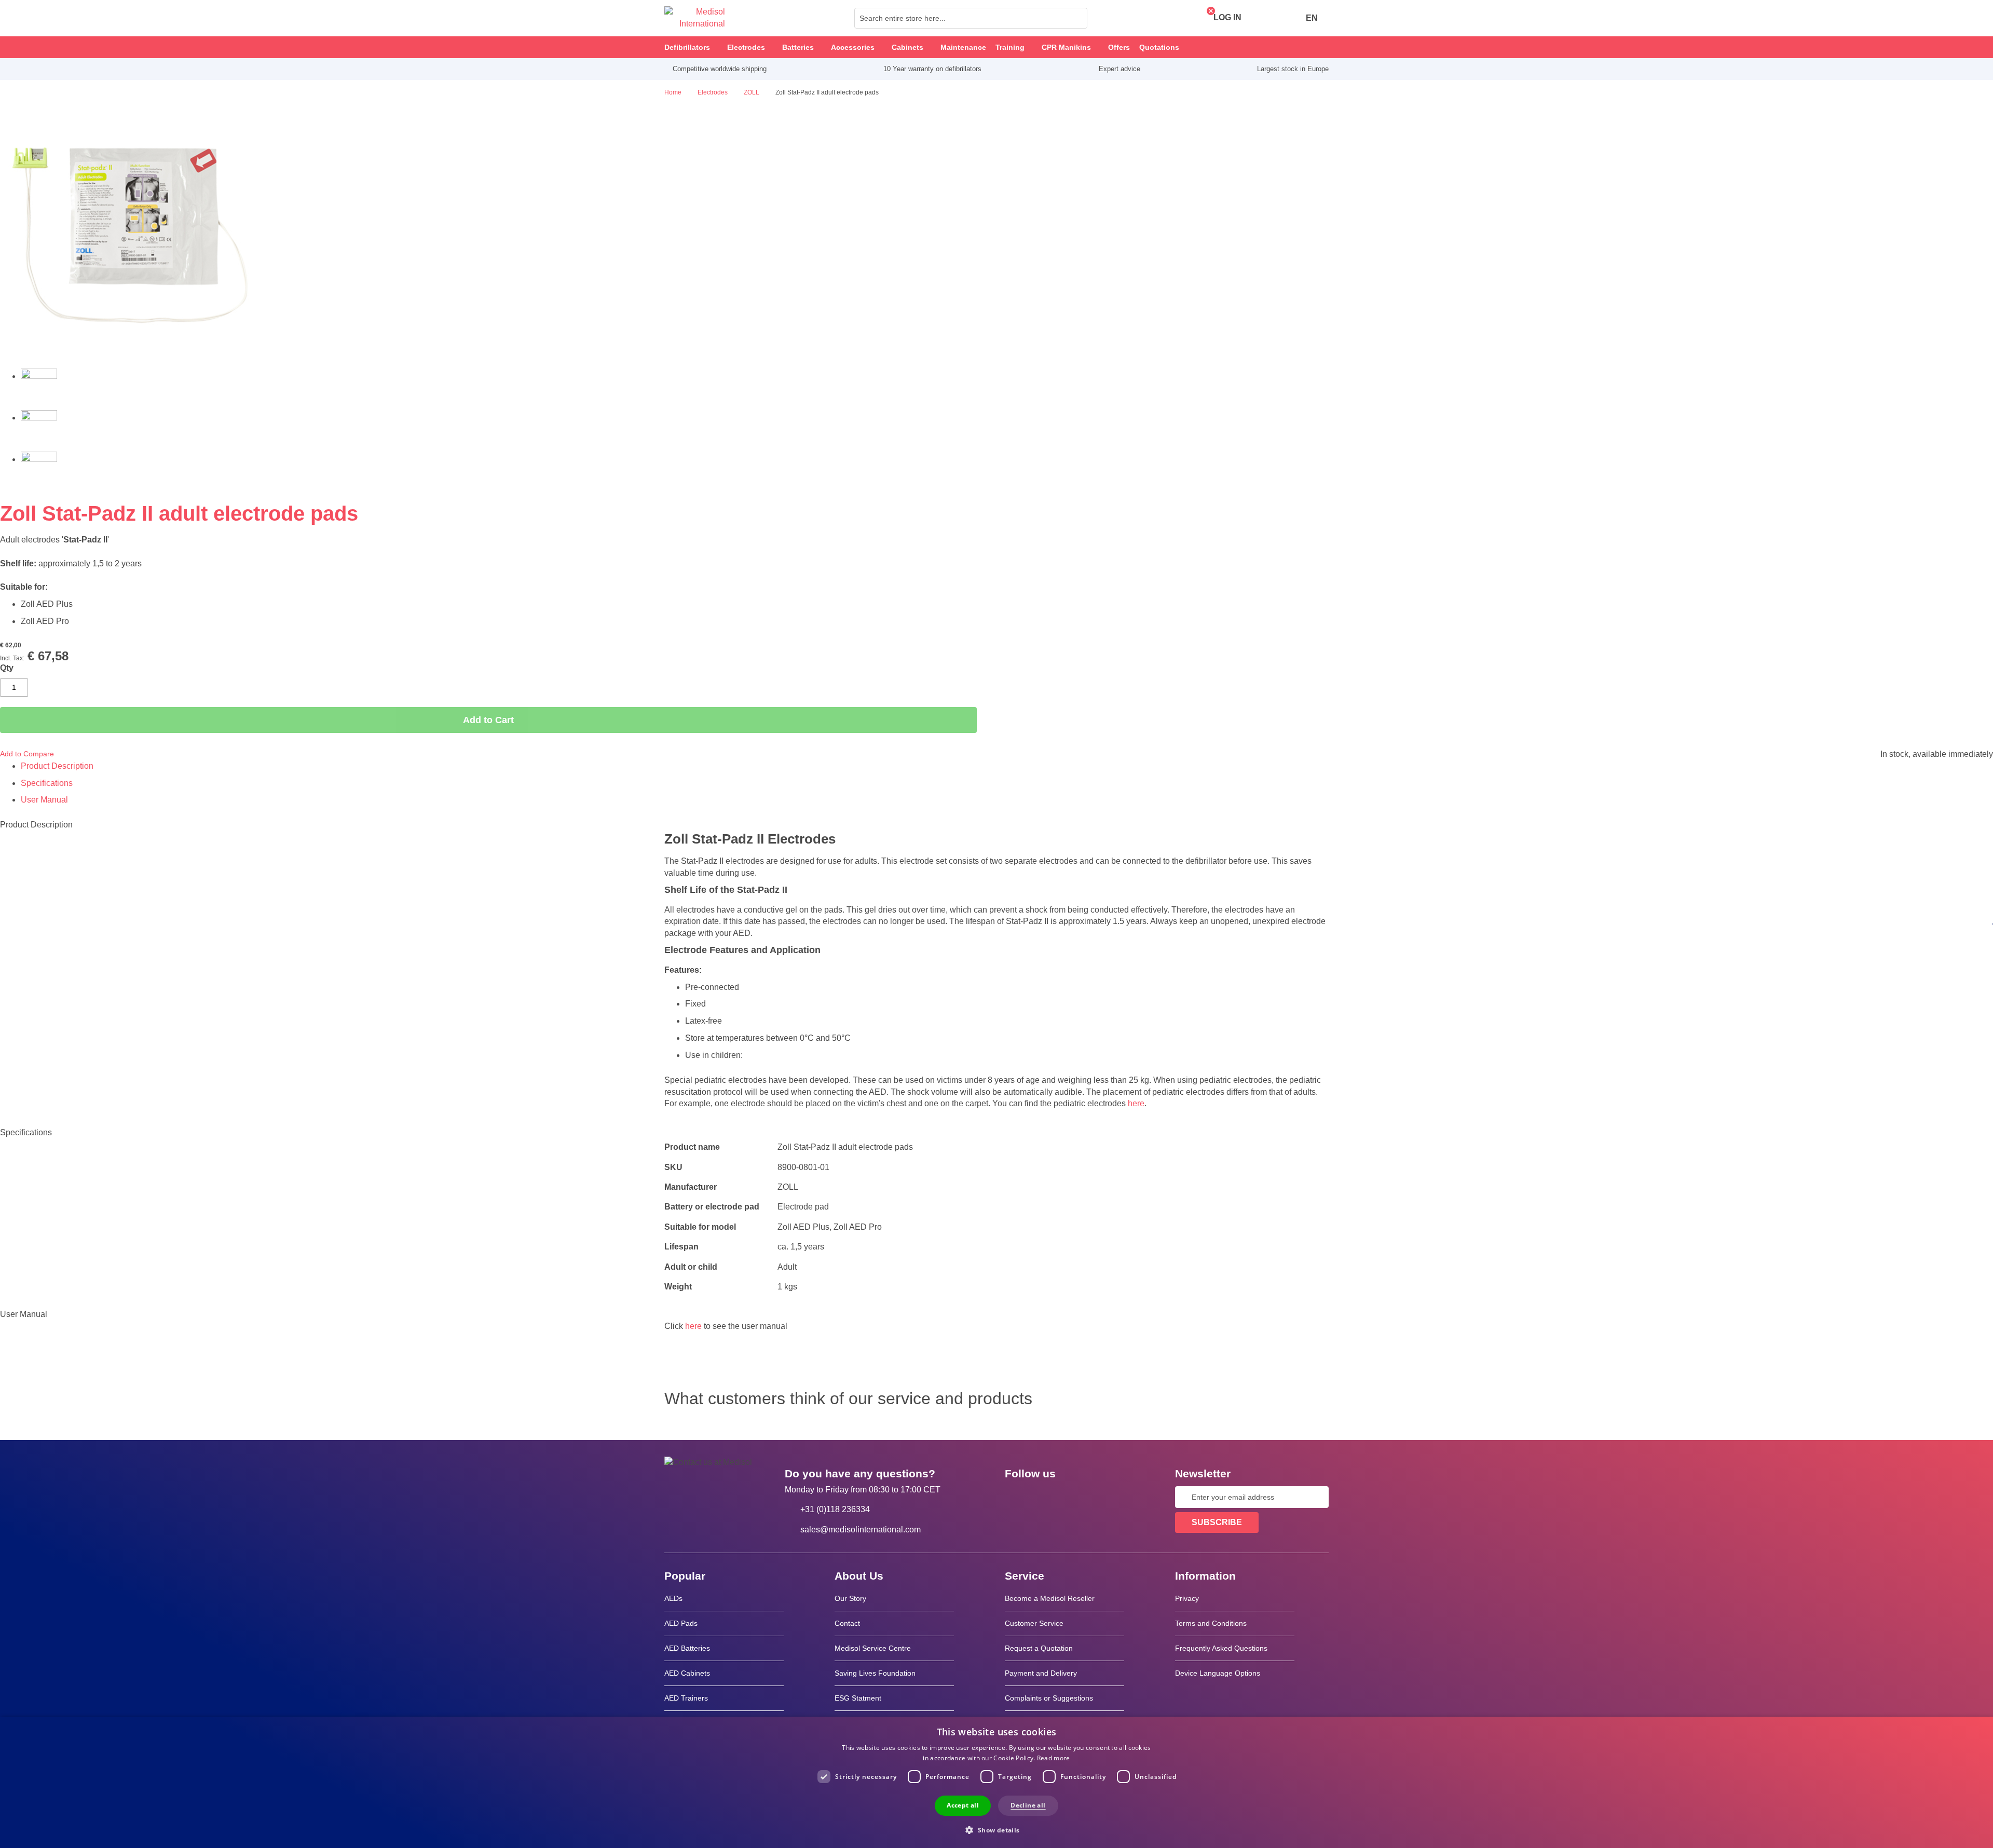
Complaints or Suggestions (1049, 1698)
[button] (996, 1830)
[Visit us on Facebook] (1016, 1497)
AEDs (673, 1598)
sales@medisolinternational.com (861, 1530)
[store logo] (695, 18)
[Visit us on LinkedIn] (1046, 1497)
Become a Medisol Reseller (1050, 1598)
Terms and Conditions (1211, 1623)
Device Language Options (1218, 1673)
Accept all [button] (963, 1805)
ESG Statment (858, 1698)
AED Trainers (686, 1698)
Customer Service (1034, 1623)
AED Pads (681, 1623)
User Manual (44, 800)
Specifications (47, 783)
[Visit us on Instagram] (1076, 1497)
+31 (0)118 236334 (835, 1509)
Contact (847, 1623)
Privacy (1187, 1598)
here (1136, 1103)
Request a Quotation (1039, 1648)
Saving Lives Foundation (875, 1673)
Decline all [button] (1028, 1805)
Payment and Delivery (1041, 1673)
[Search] (1076, 18)
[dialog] (996, 1782)
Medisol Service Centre (873, 1648)
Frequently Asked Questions (1221, 1648)
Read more (1054, 1758)
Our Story (850, 1598)
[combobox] (971, 18)
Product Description (57, 766)
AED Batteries (687, 1648)
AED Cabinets (687, 1673)
